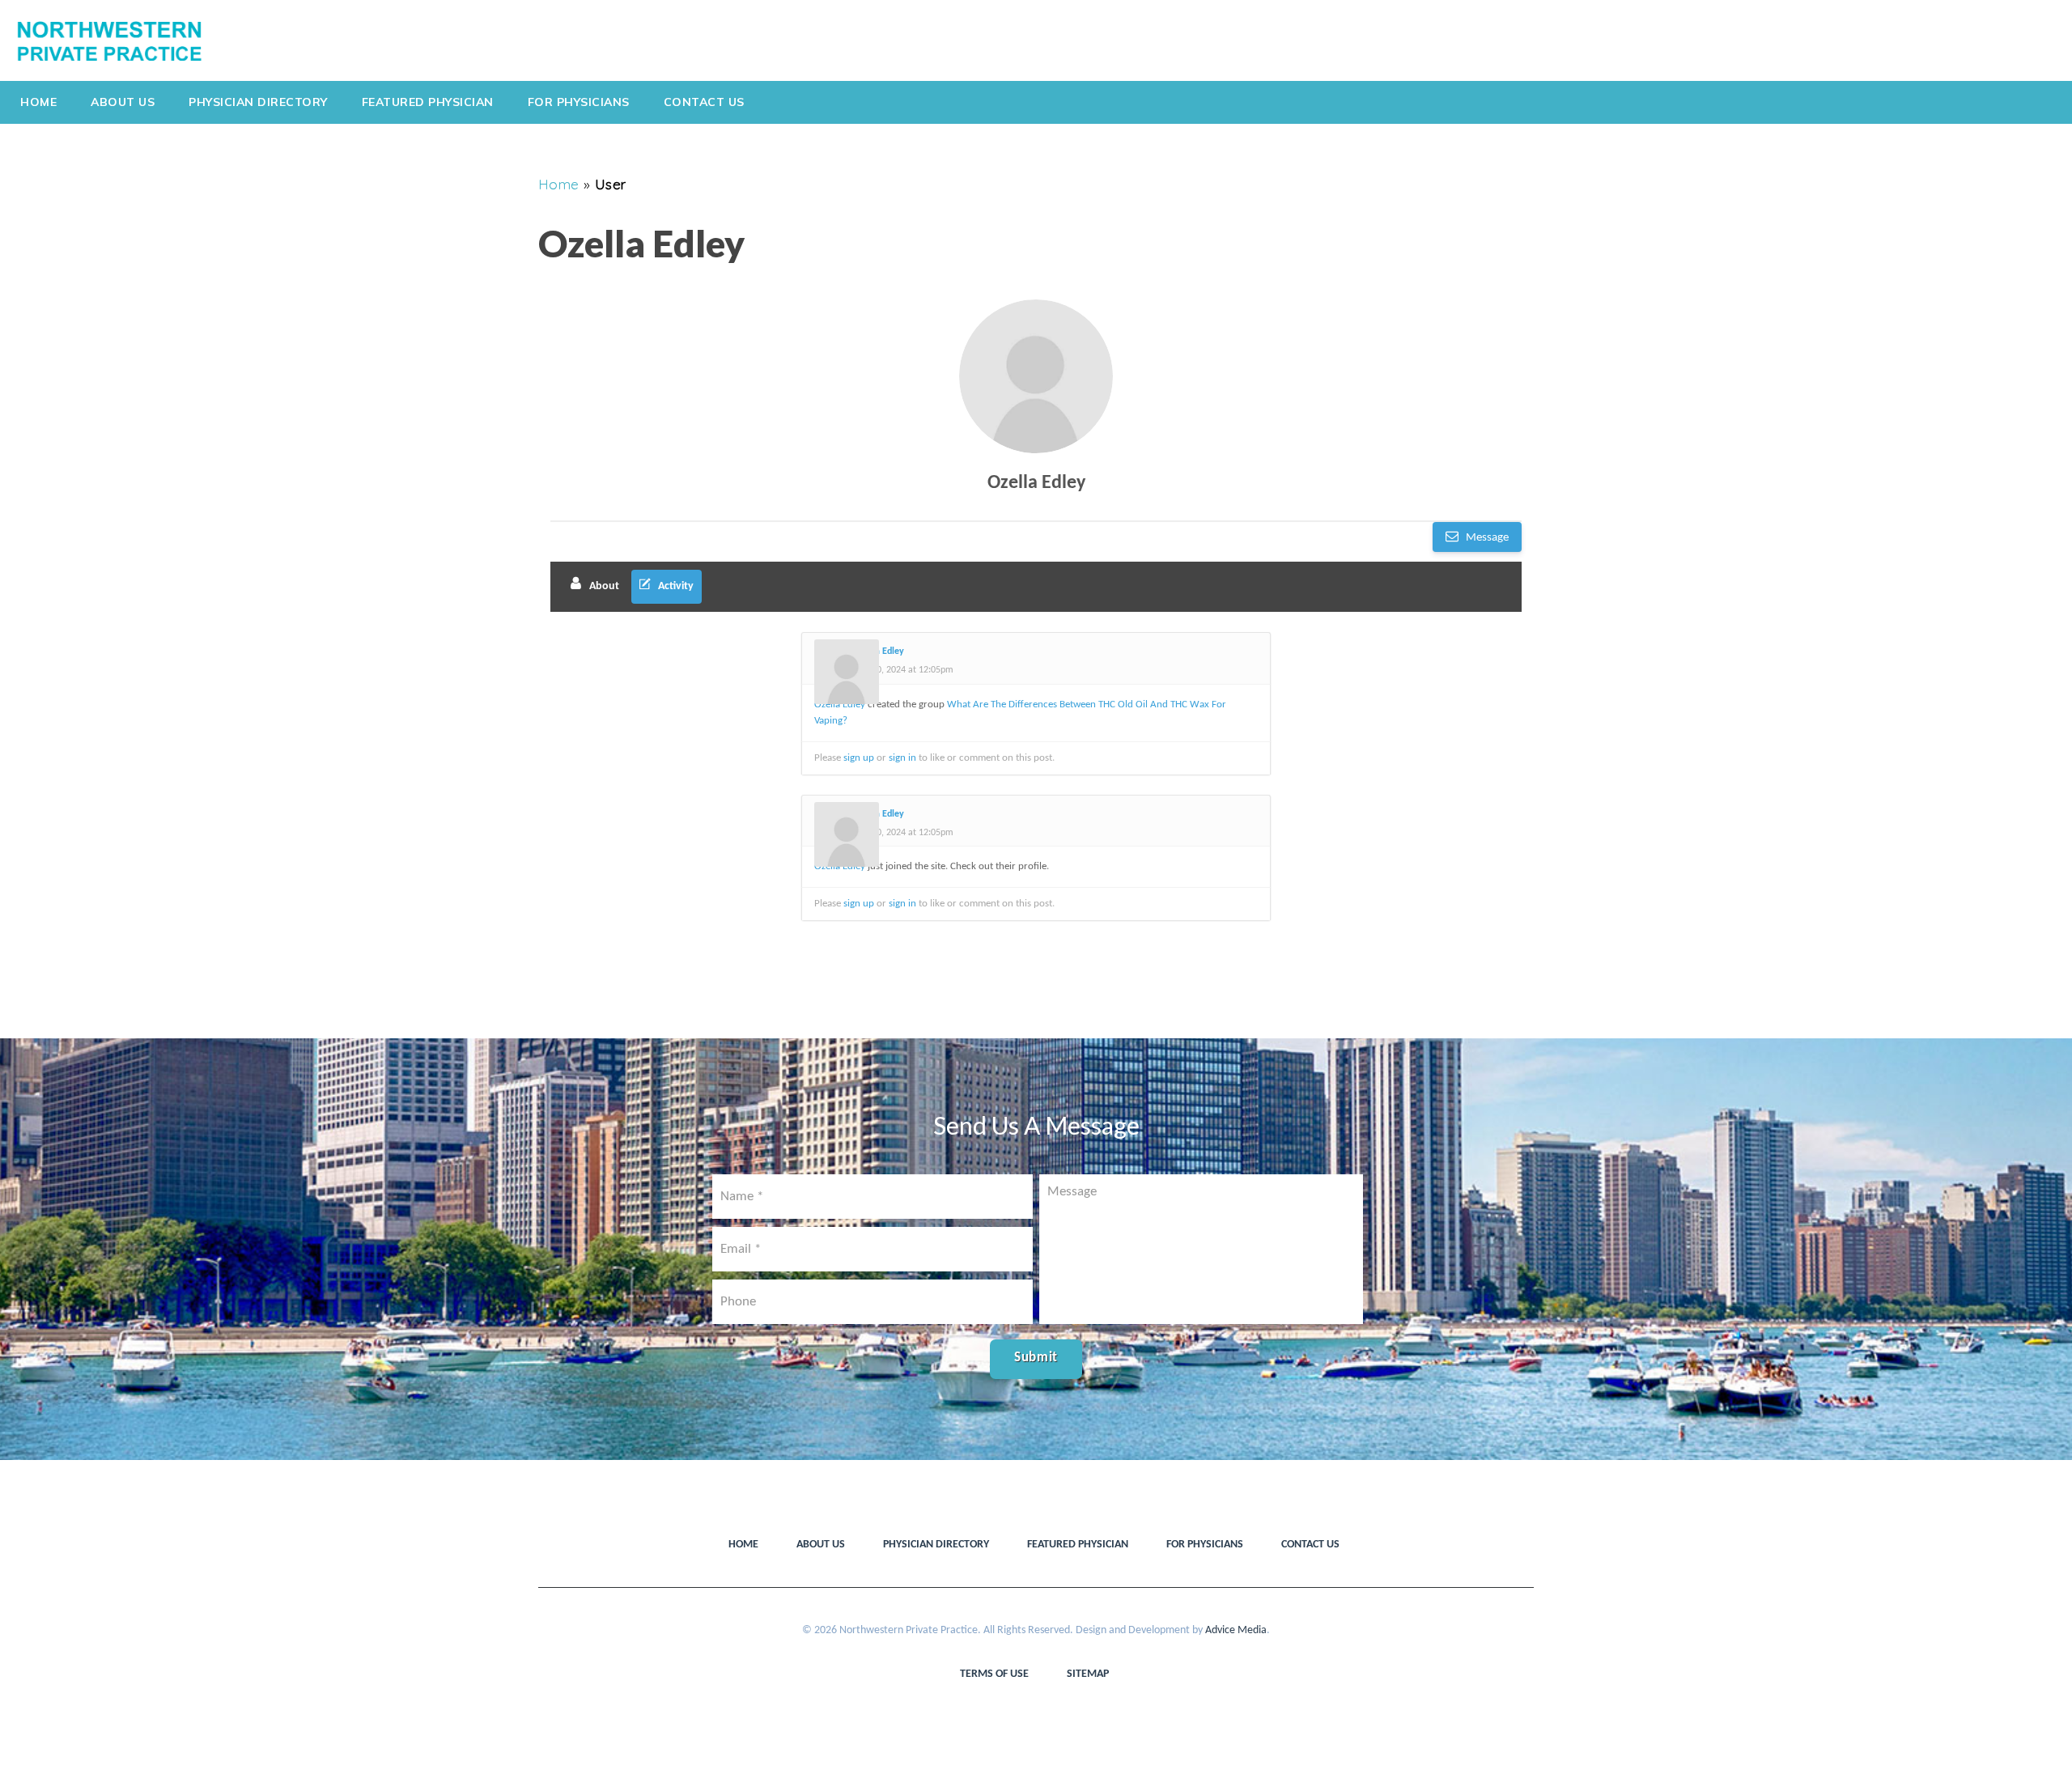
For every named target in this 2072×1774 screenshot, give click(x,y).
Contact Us (704, 102)
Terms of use (994, 1674)
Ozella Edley (1036, 483)
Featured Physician (428, 102)
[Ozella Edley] (1036, 376)
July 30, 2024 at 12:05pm (904, 670)
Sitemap (1088, 1674)
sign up (859, 758)
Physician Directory (258, 102)
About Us (123, 102)
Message (1486, 538)
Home (38, 102)
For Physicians (579, 102)
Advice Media (1236, 1630)
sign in (902, 758)
